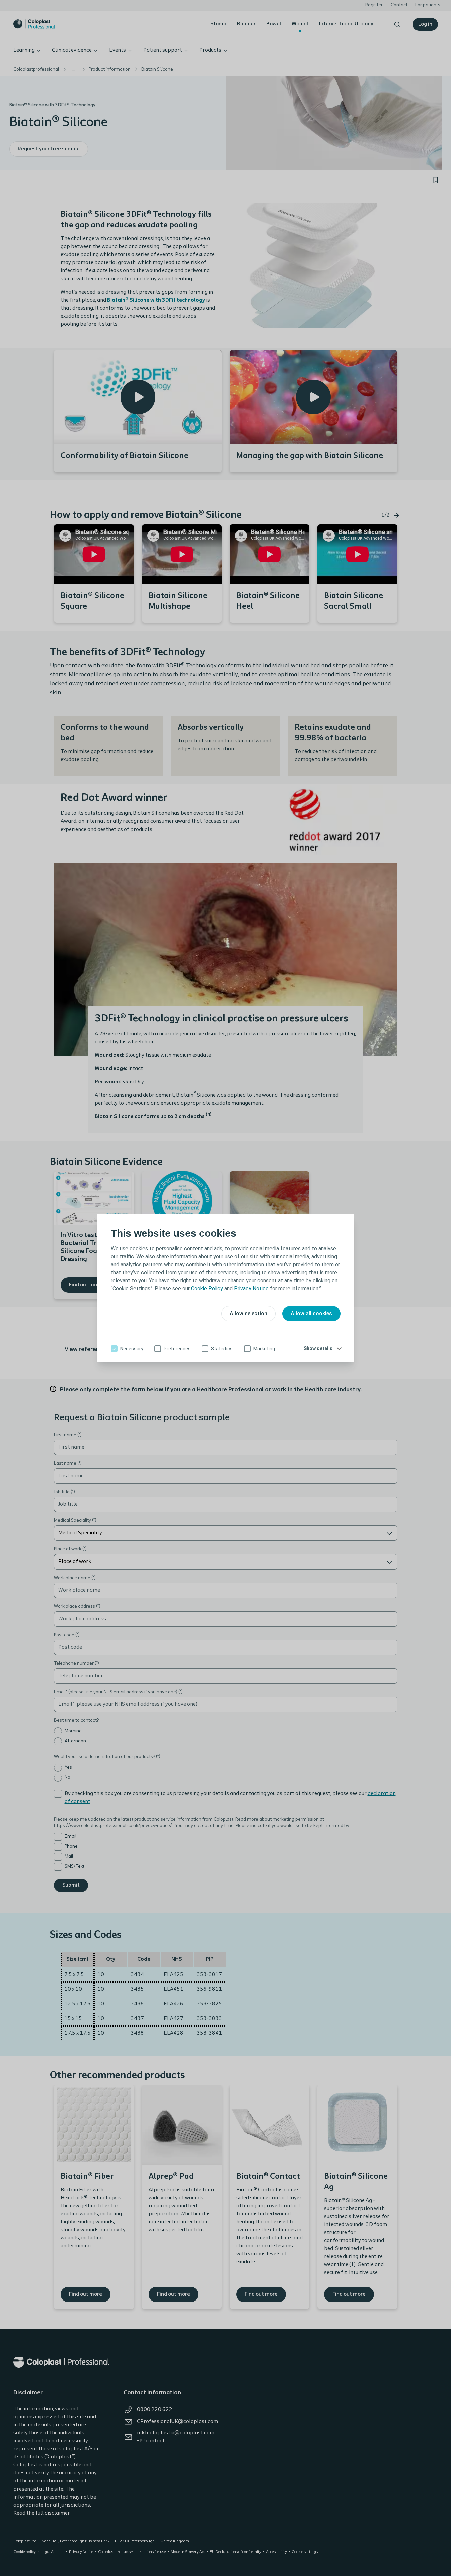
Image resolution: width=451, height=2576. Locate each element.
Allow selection (249, 1314)
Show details (318, 1348)
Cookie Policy (207, 1289)
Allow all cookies (311, 1314)
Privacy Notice (251, 1289)
